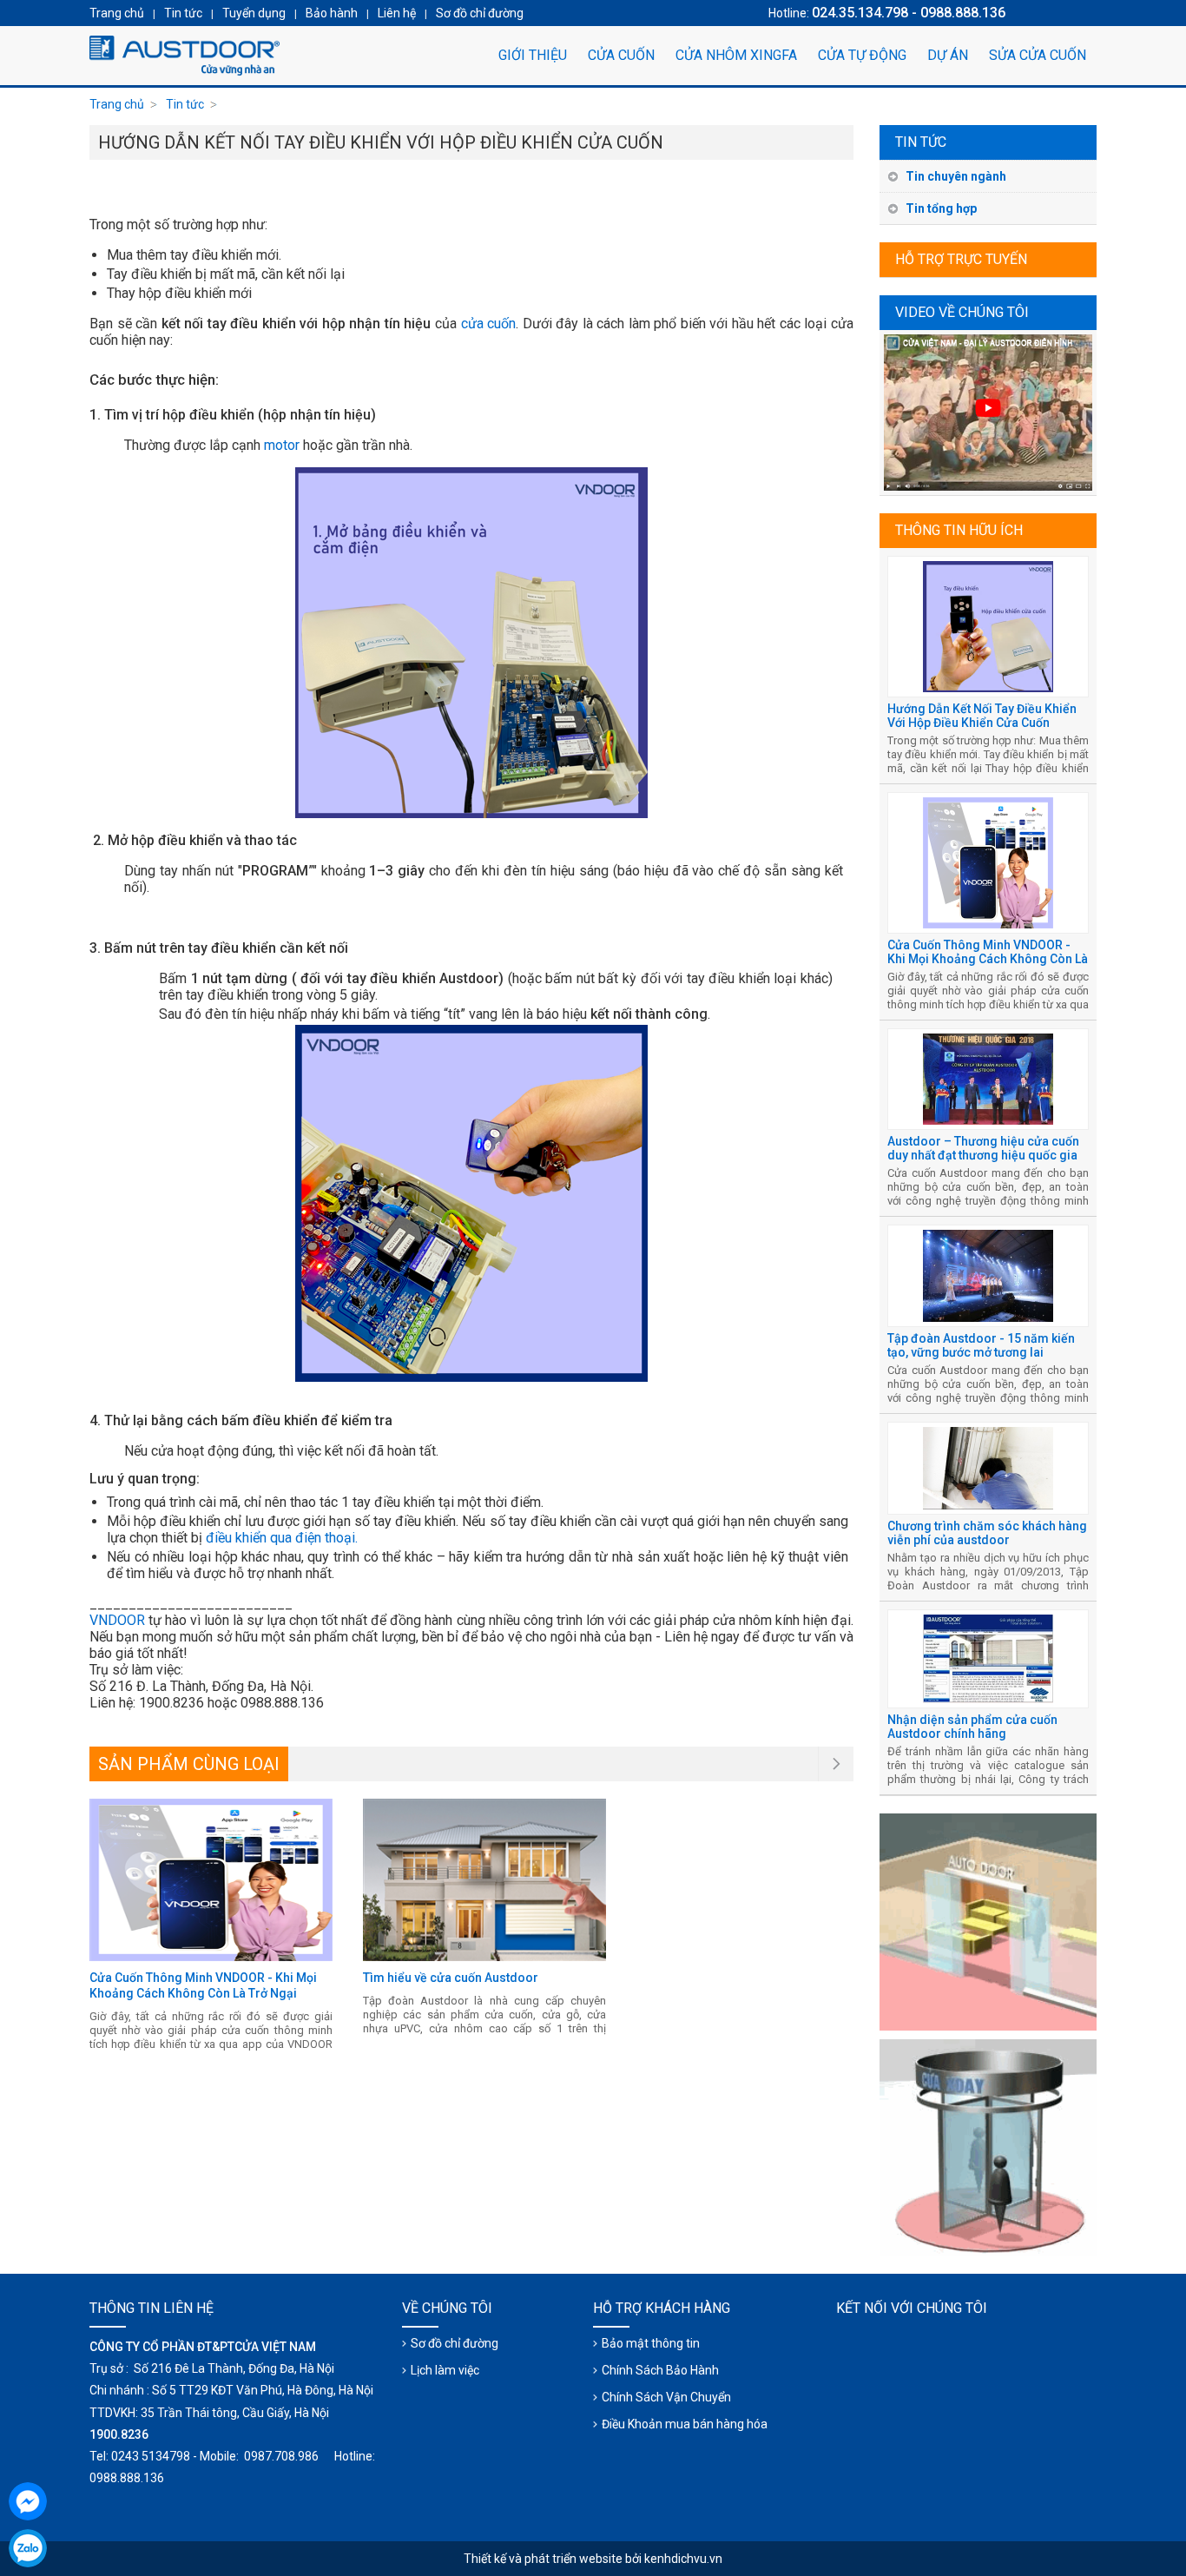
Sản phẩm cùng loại (189, 1764)
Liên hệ (397, 13)
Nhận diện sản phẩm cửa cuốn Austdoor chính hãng (972, 1727)
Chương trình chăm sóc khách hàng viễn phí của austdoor (987, 1533)
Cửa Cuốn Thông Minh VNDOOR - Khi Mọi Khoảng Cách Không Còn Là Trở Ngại (988, 959)
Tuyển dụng (254, 13)
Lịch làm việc (445, 2370)
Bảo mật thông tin (651, 2343)
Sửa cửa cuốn (1038, 55)
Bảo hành (332, 13)
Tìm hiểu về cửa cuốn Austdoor (451, 1978)
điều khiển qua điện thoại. (282, 1538)
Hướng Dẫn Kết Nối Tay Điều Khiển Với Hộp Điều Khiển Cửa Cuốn (982, 716)
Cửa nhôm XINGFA (736, 55)
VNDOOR (117, 1620)
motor (282, 445)
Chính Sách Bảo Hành (660, 2370)
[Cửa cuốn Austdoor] (185, 56)
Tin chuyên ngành (956, 176)
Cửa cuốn (621, 55)
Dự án (948, 55)
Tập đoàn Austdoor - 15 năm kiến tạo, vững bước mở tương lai (981, 1345)
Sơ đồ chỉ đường (455, 2343)
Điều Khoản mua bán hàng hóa (685, 2424)
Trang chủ (117, 104)
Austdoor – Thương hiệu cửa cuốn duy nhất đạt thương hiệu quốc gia (983, 1148)
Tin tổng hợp (941, 208)
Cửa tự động (862, 55)
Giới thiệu (533, 55)
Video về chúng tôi (962, 312)
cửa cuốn (489, 324)
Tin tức (921, 142)
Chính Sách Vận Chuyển (666, 2397)
